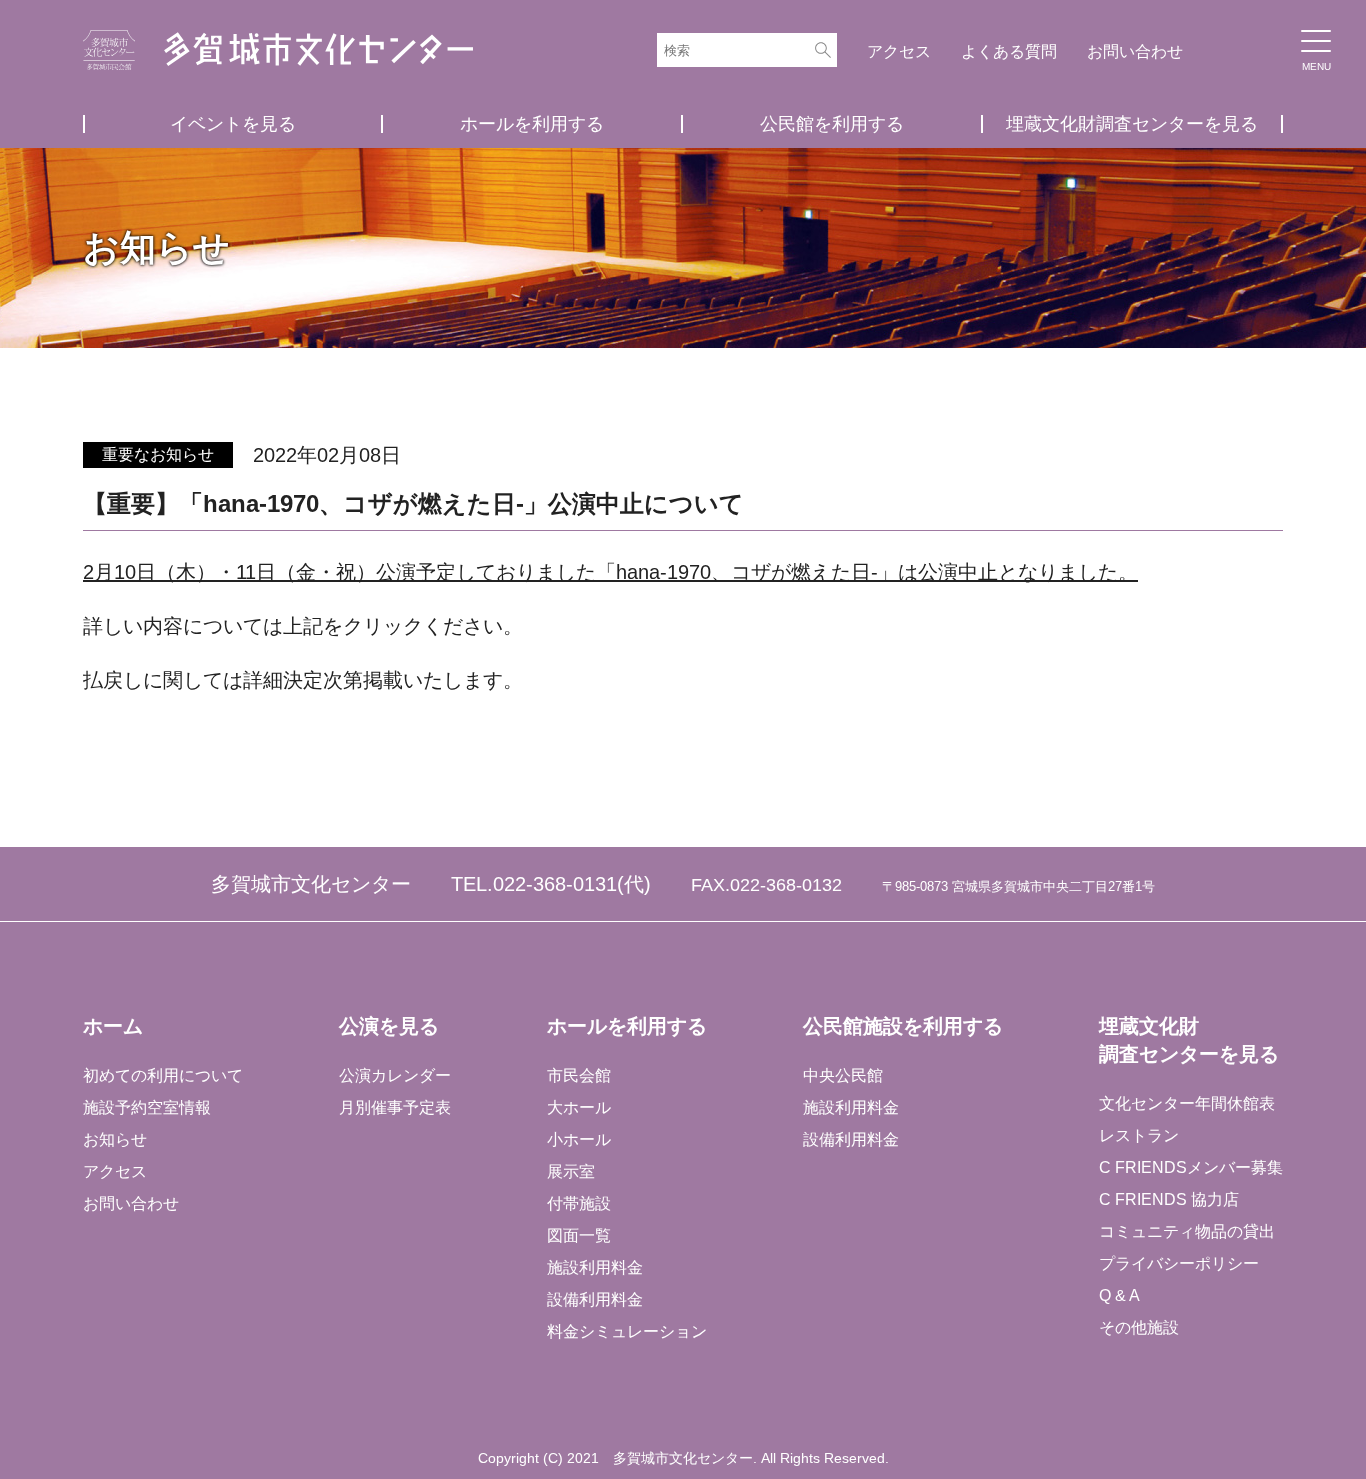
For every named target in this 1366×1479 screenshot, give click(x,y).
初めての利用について (163, 1075)
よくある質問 (1009, 51)
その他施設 (1139, 1327)
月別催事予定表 (395, 1107)
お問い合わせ (1135, 51)
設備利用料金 (595, 1299)
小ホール (579, 1139)
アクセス (899, 51)
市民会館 (579, 1075)
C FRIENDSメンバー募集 (1191, 1167)
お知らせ (115, 1139)
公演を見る (389, 1026)
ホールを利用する (532, 124)
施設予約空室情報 (147, 1107)
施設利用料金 (595, 1267)
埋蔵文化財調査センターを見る (1132, 124)
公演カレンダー (395, 1075)
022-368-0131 (555, 884)
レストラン (1139, 1135)
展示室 (571, 1171)
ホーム (113, 1026)
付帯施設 (579, 1203)
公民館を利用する (832, 124)
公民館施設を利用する (903, 1026)
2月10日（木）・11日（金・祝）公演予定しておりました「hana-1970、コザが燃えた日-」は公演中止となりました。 (610, 572)
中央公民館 (843, 1075)
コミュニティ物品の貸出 (1187, 1231)
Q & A (1119, 1295)
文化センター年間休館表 (1187, 1103)
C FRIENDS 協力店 (1169, 1199)
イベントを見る (233, 124)
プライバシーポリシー (1179, 1263)
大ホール (579, 1107)
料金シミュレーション (627, 1331)
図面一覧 (579, 1235)
